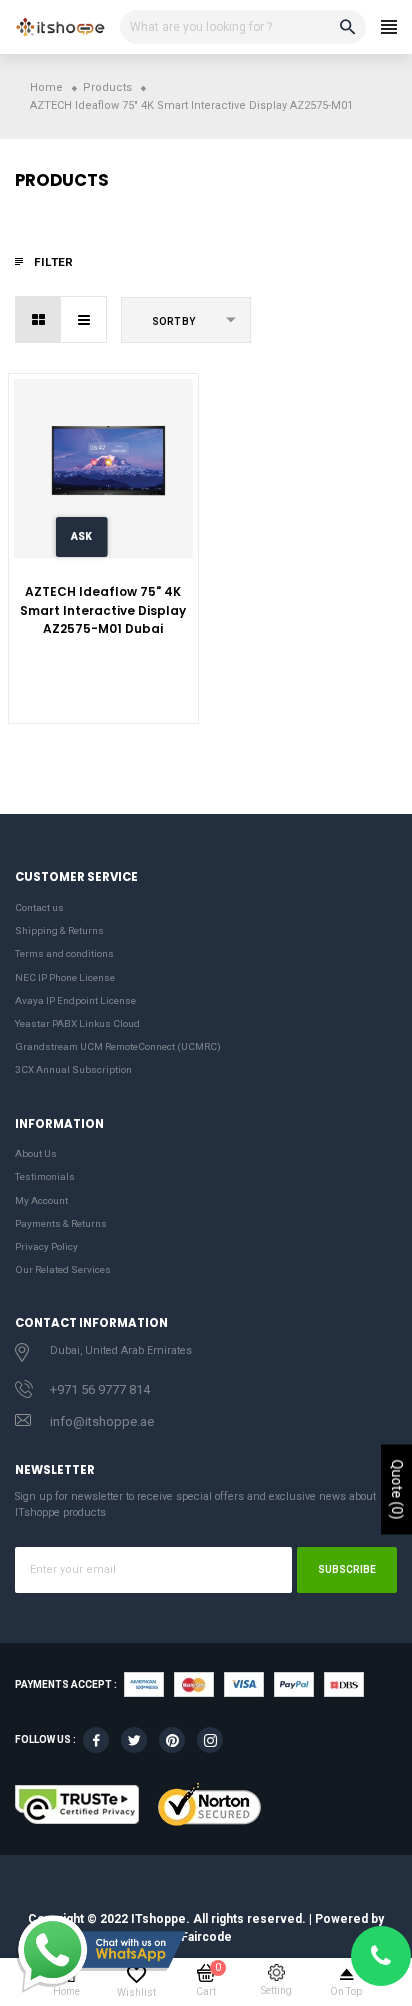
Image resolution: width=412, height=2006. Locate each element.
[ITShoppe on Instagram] (210, 1740)
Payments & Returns (61, 1223)
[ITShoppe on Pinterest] (172, 1740)
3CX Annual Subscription (73, 1069)
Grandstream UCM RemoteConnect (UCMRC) (118, 1046)
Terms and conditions (64, 953)
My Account (41, 1200)
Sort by (173, 321)
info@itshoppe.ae (102, 1421)
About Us (36, 1153)
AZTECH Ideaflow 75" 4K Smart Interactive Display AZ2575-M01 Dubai (103, 610)
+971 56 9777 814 (100, 1389)
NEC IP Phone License (65, 977)
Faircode (206, 1937)
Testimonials (45, 1176)
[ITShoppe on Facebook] (96, 1740)
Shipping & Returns (59, 930)
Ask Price (81, 544)
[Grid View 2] (38, 319)
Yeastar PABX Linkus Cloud (77, 1023)
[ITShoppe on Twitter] (134, 1740)
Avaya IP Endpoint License (75, 1000)
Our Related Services (63, 1269)
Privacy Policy (46, 1246)
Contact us (39, 907)
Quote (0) (397, 1489)
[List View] (83, 319)
